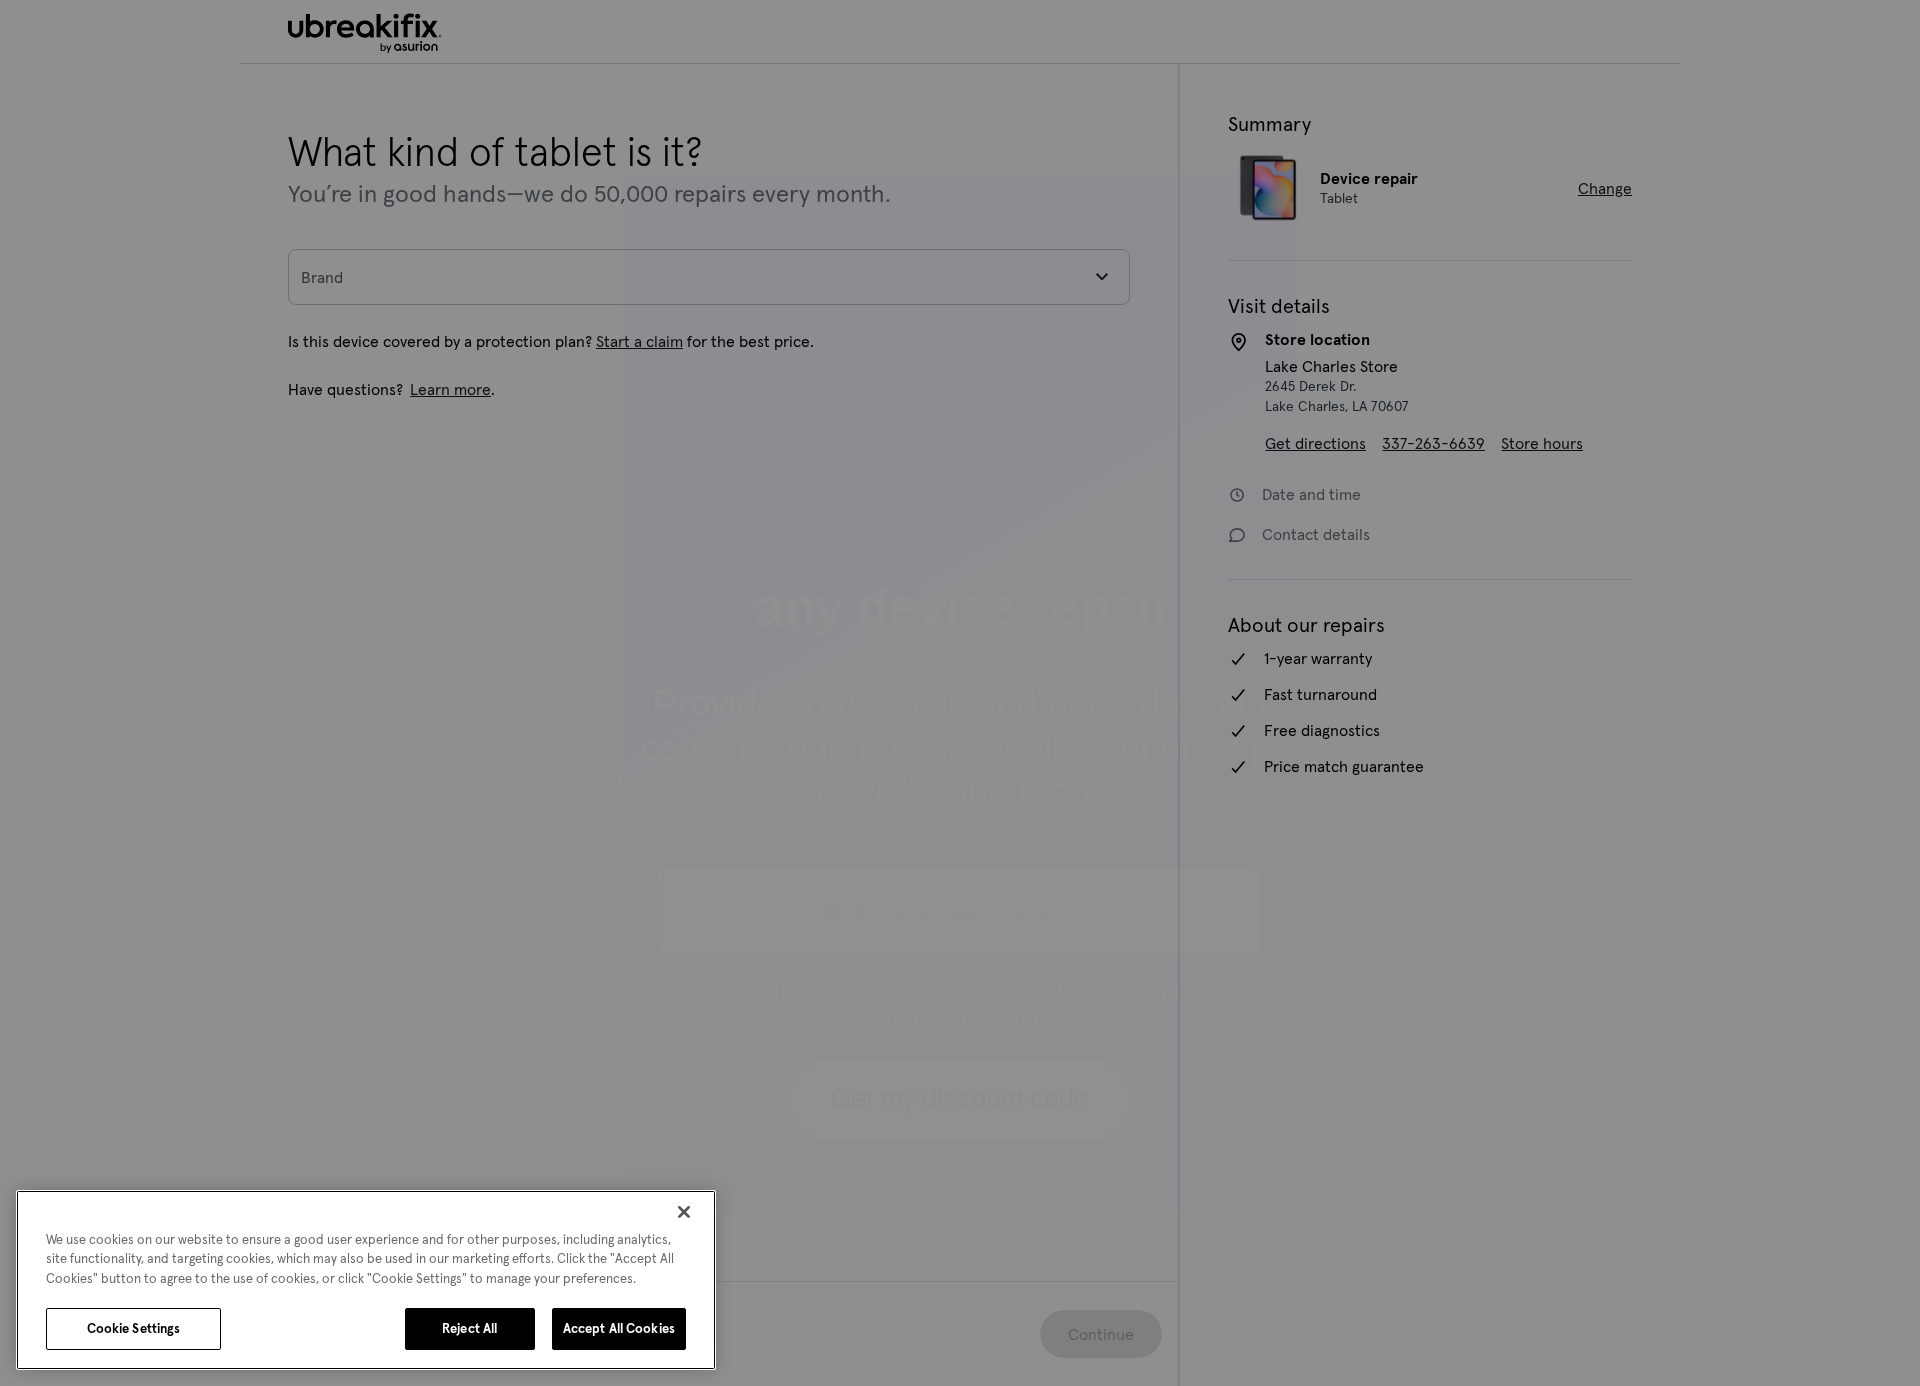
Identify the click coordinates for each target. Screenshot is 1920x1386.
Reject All (469, 1328)
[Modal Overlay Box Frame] (960, 693)
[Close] (684, 1212)
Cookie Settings (134, 1328)
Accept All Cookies (619, 1328)
